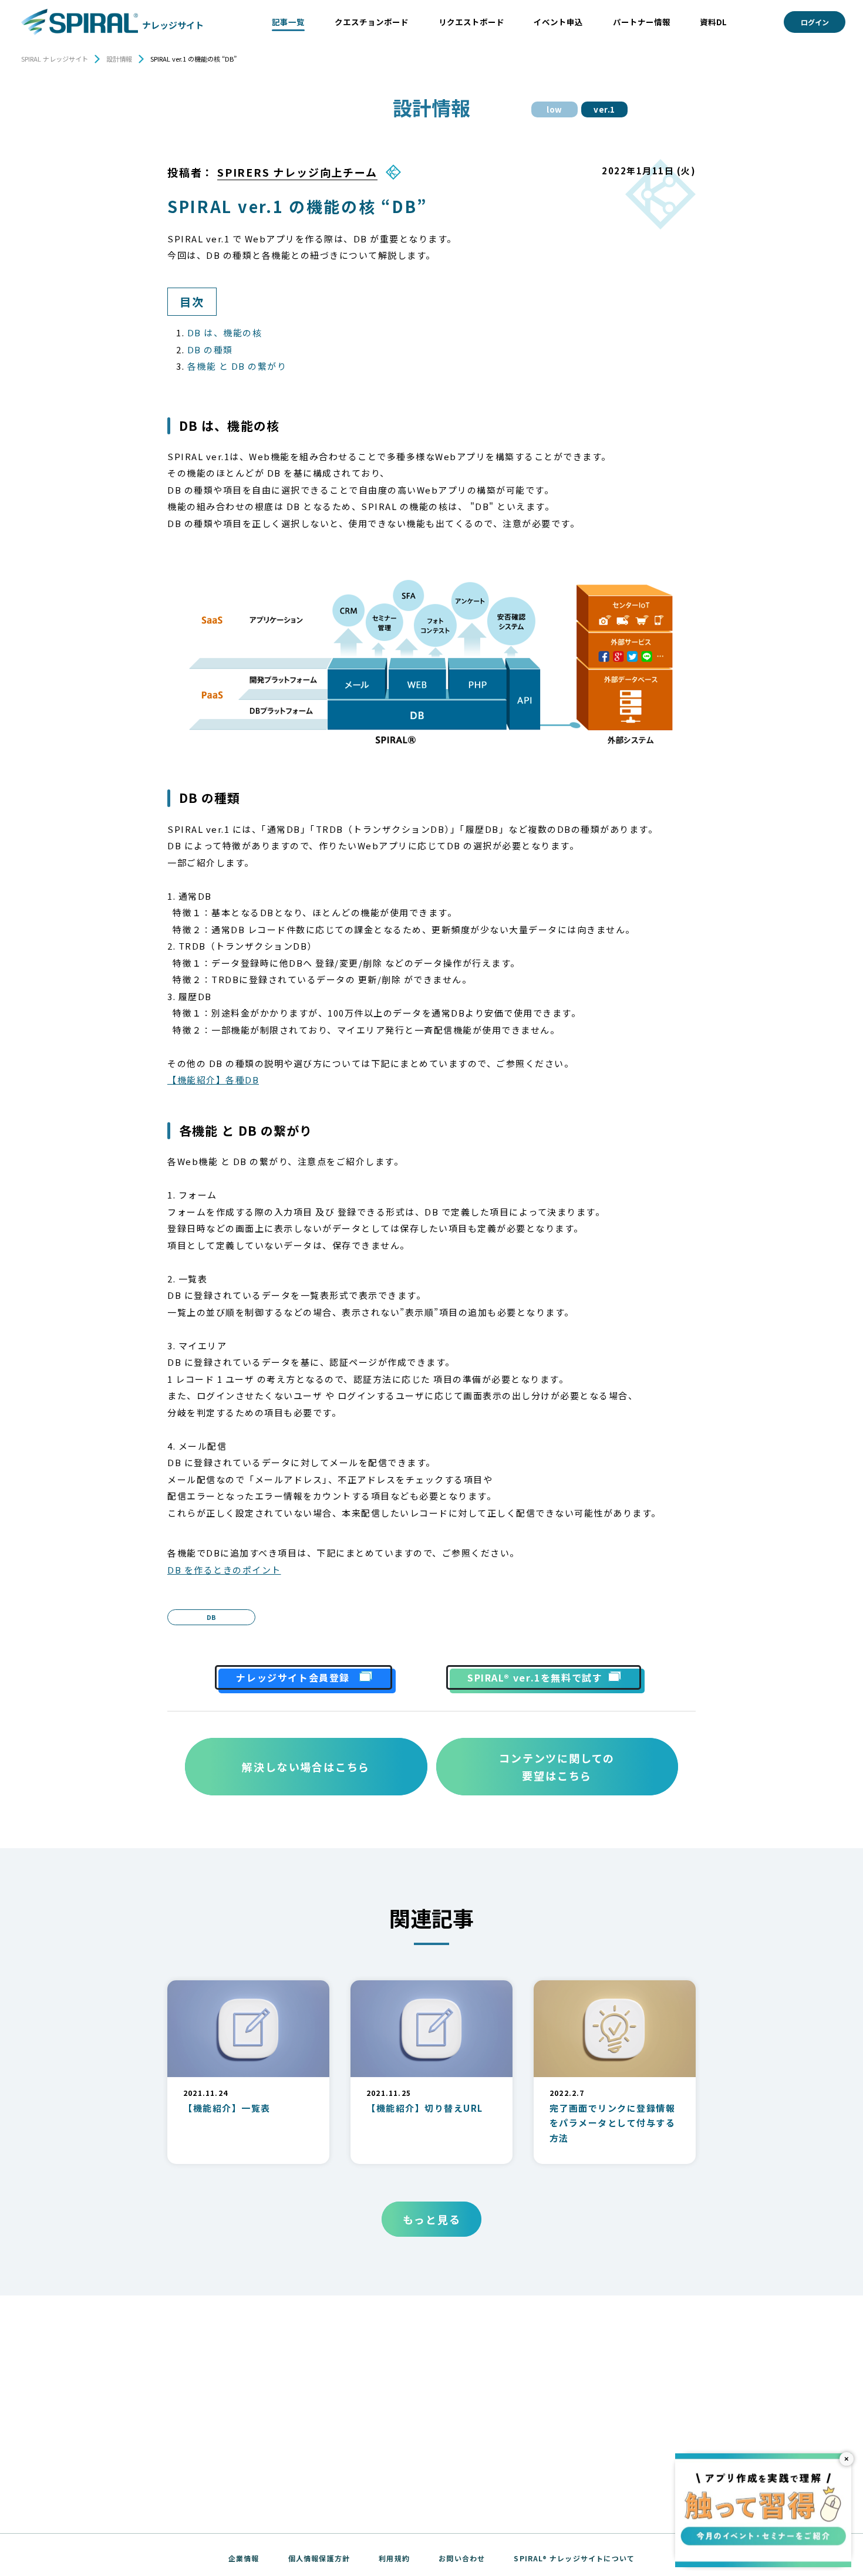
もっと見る (432, 2219)
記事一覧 (288, 22)
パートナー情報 (642, 22)
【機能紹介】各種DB (213, 1080)
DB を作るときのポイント (224, 1570)
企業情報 (244, 2558)
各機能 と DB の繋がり (237, 366)
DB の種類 (210, 350)
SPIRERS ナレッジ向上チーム (297, 172)
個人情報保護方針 (319, 2558)
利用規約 (394, 2558)
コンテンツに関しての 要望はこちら (557, 1767)
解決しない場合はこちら (306, 1767)
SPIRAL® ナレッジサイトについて (574, 2558)
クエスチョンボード (372, 22)
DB (211, 1617)
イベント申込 (558, 22)
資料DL (713, 22)
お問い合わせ (462, 2558)
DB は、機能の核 (225, 332)
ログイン (815, 22)
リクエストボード (471, 22)
